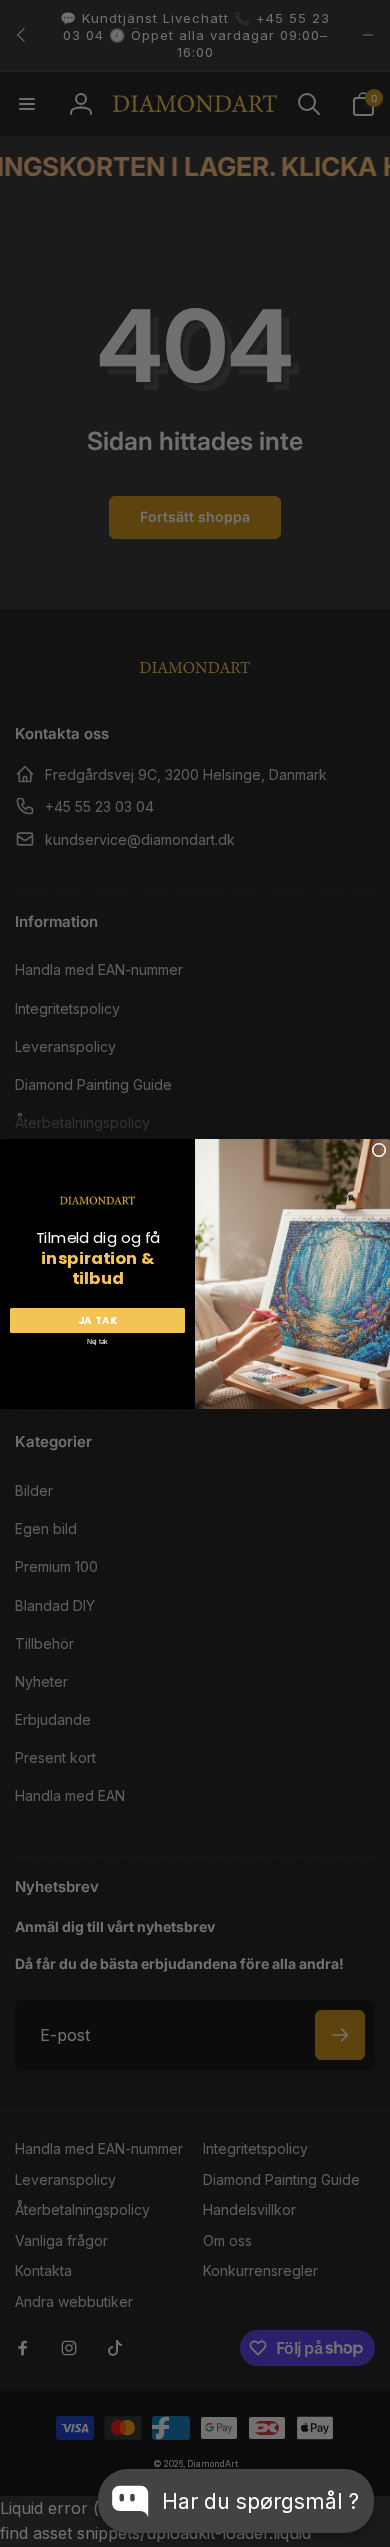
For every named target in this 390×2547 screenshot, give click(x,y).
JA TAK (98, 1320)
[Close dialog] (379, 1150)
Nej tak (97, 1341)
